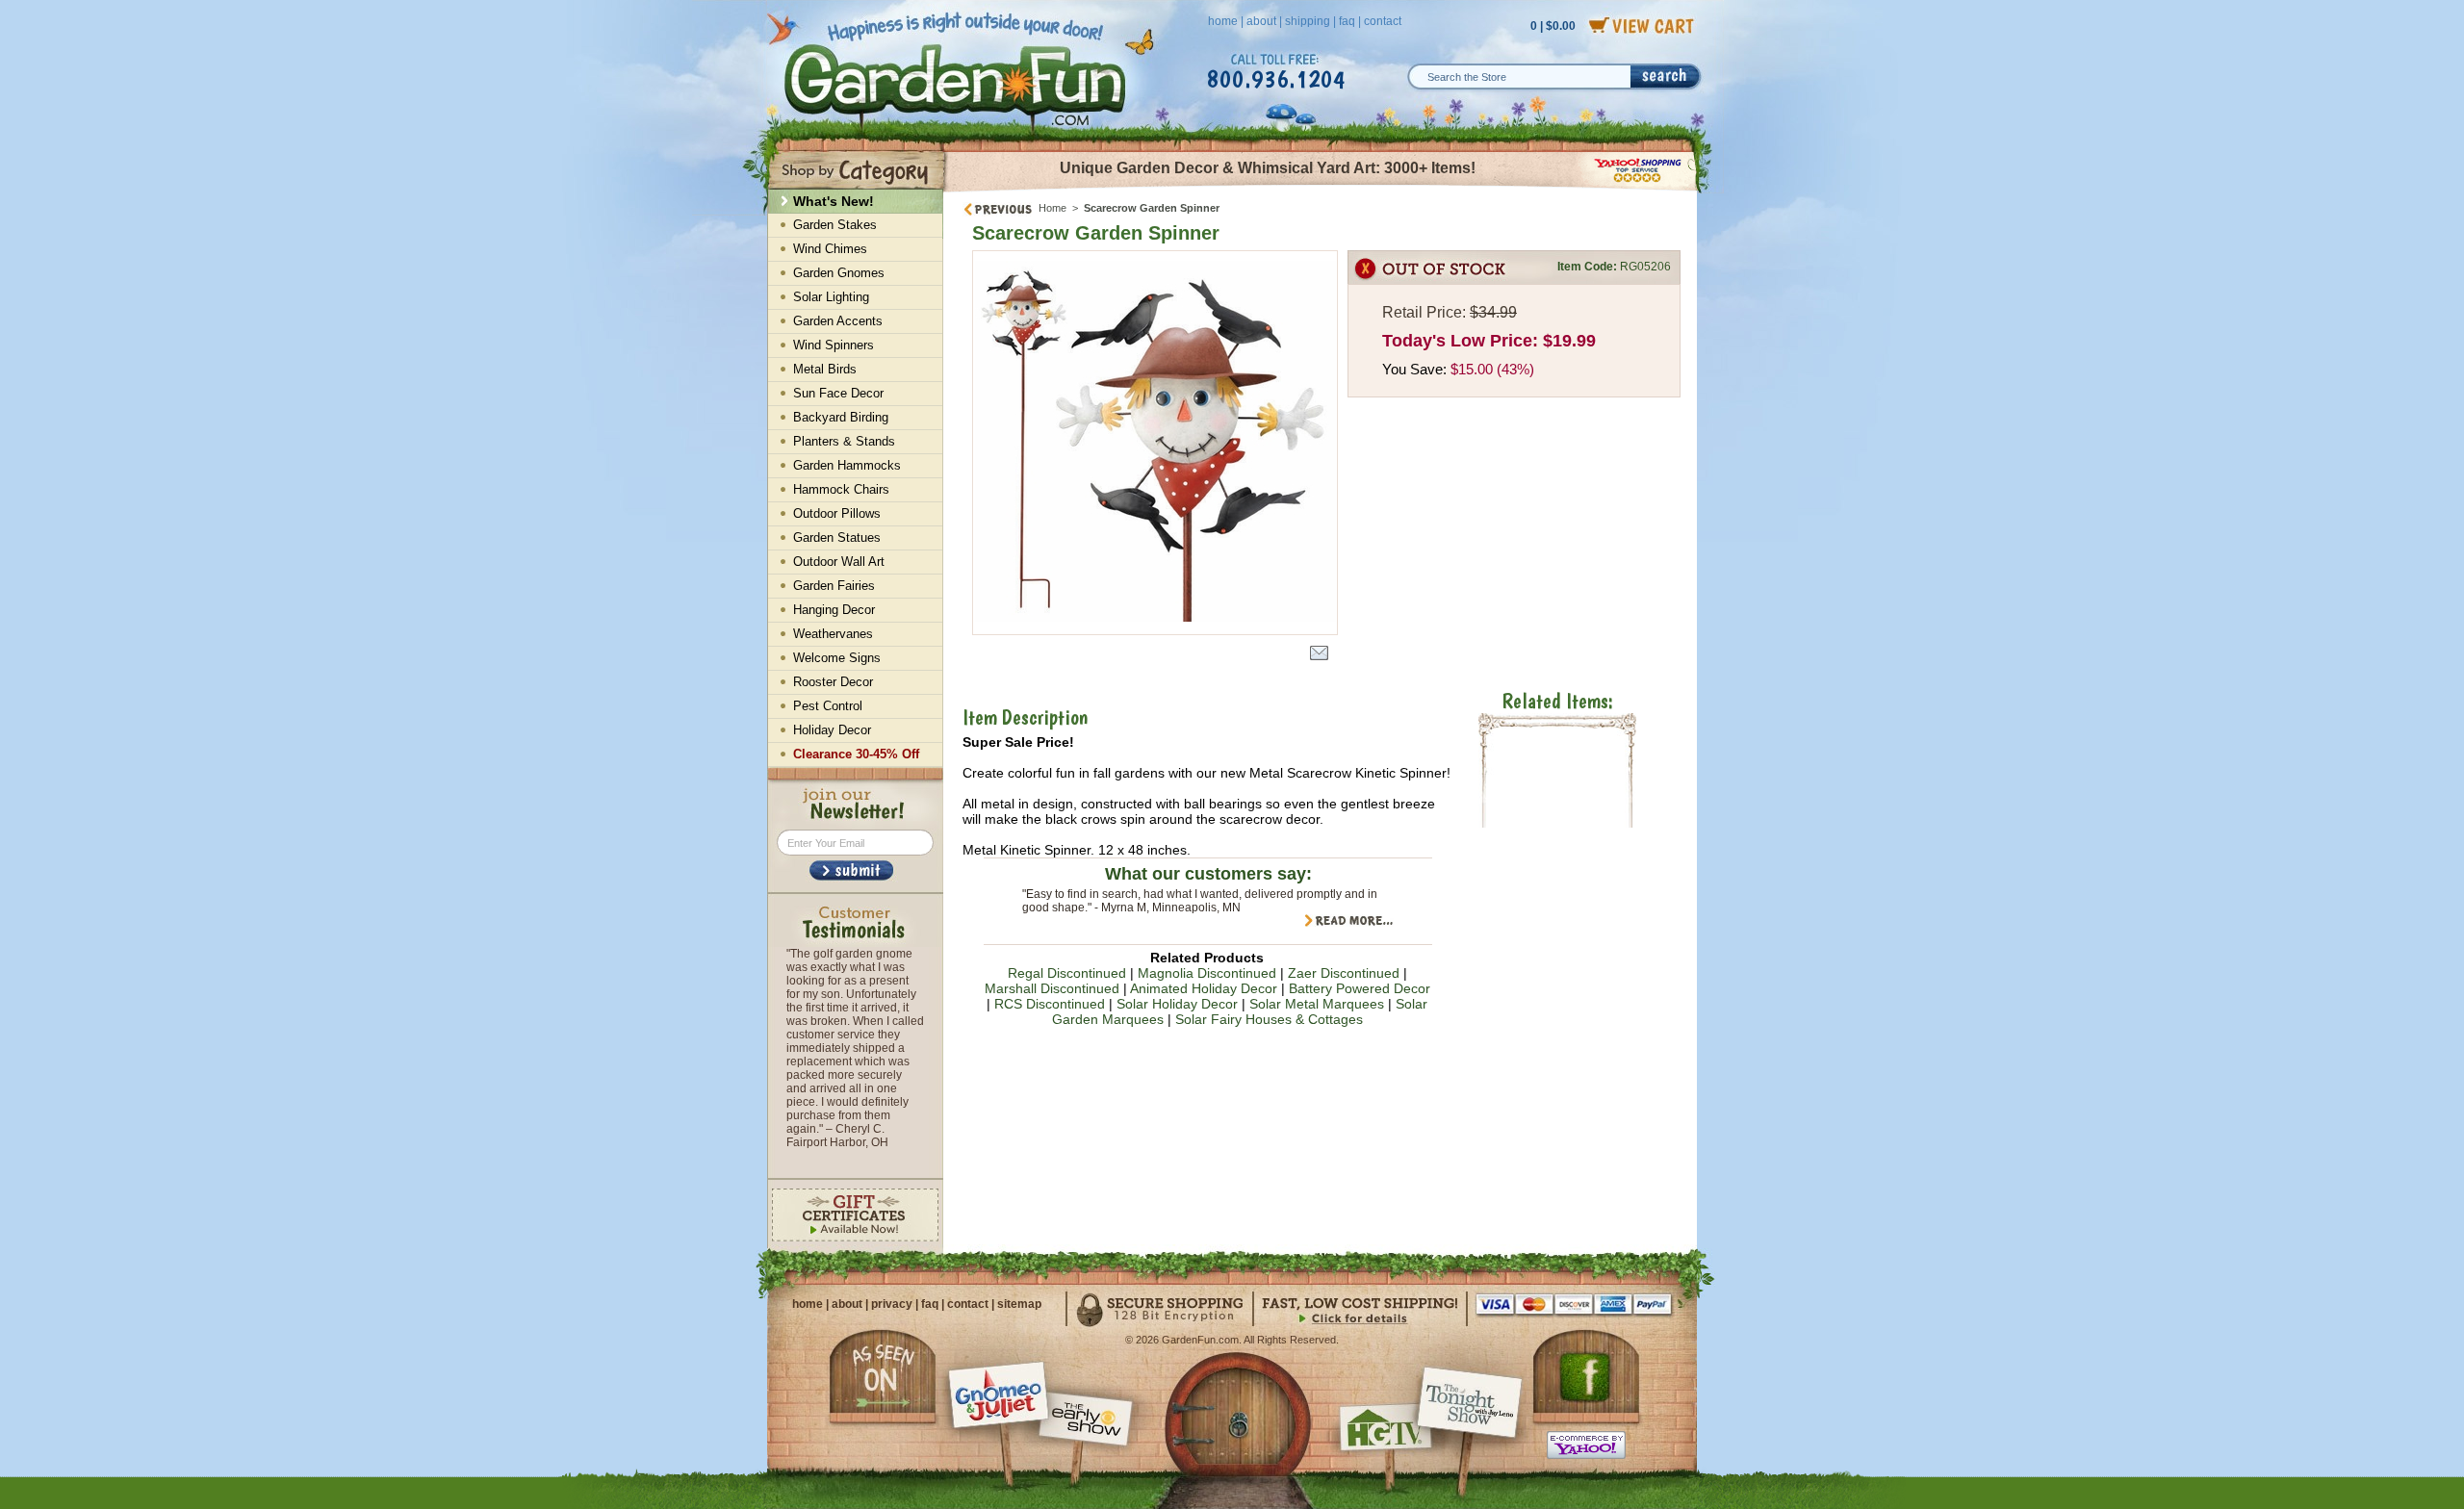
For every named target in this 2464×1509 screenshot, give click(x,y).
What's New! (834, 201)
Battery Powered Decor (1360, 988)
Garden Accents (838, 321)
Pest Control (828, 706)
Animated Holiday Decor (1204, 988)
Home (1052, 208)
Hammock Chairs (841, 489)
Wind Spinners (834, 345)
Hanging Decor (834, 610)
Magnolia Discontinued (1207, 973)
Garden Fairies (834, 586)
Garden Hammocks (847, 465)
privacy (892, 1304)
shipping (1308, 21)
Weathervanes (833, 634)
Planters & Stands (844, 441)
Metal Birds (825, 369)
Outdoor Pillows (837, 513)
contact (1383, 21)
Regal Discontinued (1067, 973)
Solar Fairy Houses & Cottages (1269, 1019)
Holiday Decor (832, 730)
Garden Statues (837, 537)
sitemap (1019, 1304)
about (1261, 21)
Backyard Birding (841, 417)
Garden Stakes (835, 225)
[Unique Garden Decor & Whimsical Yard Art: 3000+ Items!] (1321, 191)
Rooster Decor (833, 682)
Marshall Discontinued (1052, 988)
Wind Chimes (830, 249)
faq (1347, 21)
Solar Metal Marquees (1317, 1004)
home (1223, 21)
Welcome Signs (837, 658)
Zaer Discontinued (1344, 973)
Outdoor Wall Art (839, 562)
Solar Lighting (831, 297)
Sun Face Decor (838, 393)
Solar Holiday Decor (1177, 1004)
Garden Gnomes (839, 273)
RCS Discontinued (1050, 1004)
